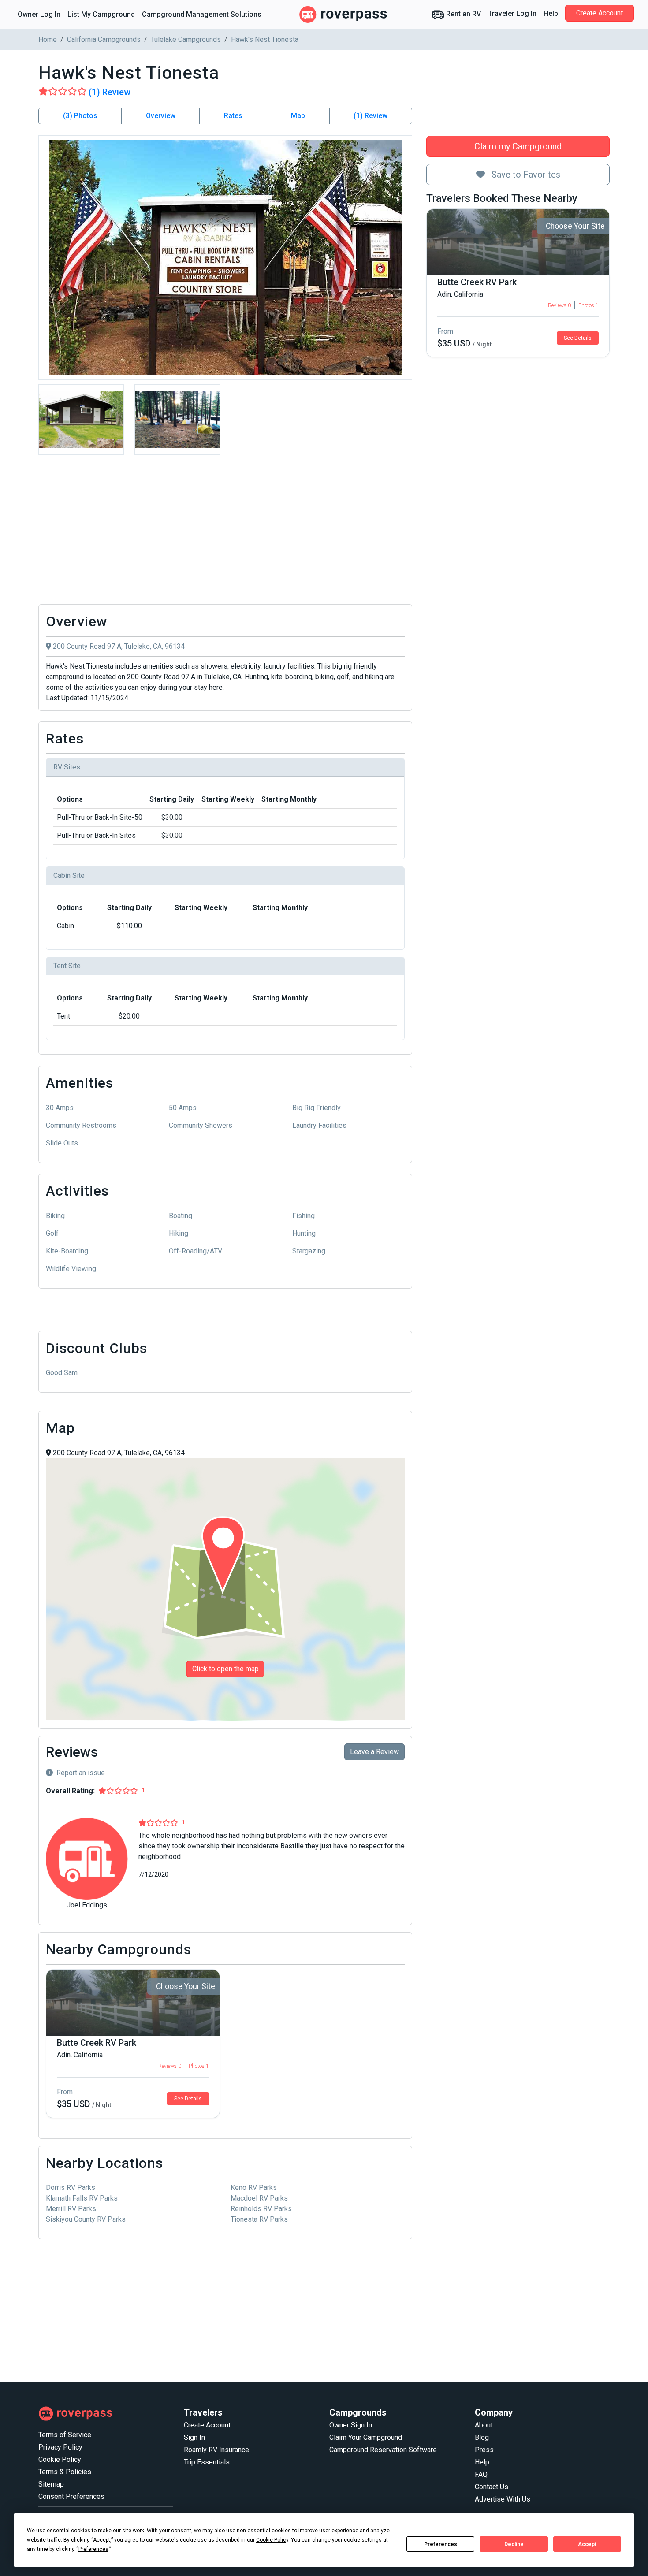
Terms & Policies (65, 2472)
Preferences (441, 2544)
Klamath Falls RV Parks (82, 2198)
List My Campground (101, 14)
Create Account (600, 13)
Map (298, 116)
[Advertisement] (225, 532)
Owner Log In (39, 14)
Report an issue (81, 1773)
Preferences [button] (93, 2549)
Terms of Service (65, 2435)
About (484, 2425)
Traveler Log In (512, 13)
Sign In (194, 2437)
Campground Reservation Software (383, 2450)
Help (551, 13)
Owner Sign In (351, 2425)
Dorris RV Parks (71, 2188)
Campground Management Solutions (202, 14)
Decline (514, 2544)
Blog (482, 2437)
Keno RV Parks (254, 2188)
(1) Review (371, 116)
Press (484, 2450)
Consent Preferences (71, 2496)
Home (48, 39)
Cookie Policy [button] (272, 2540)
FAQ (481, 2474)
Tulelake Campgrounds (186, 39)
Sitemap (51, 2484)
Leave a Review (374, 1752)
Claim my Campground (518, 146)
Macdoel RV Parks (259, 2198)
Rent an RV (463, 14)
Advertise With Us (503, 2499)
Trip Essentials (207, 2462)
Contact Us (492, 2487)
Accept (587, 2544)
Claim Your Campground (366, 2437)
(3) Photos (80, 116)
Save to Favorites (525, 175)
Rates (233, 116)
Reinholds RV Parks (261, 2209)
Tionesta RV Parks (259, 2219)
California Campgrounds (104, 39)
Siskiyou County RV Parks (86, 2219)
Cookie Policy (60, 2459)
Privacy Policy (60, 2447)
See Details (578, 338)
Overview (161, 116)
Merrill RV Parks (71, 2209)
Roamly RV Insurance (216, 2450)
